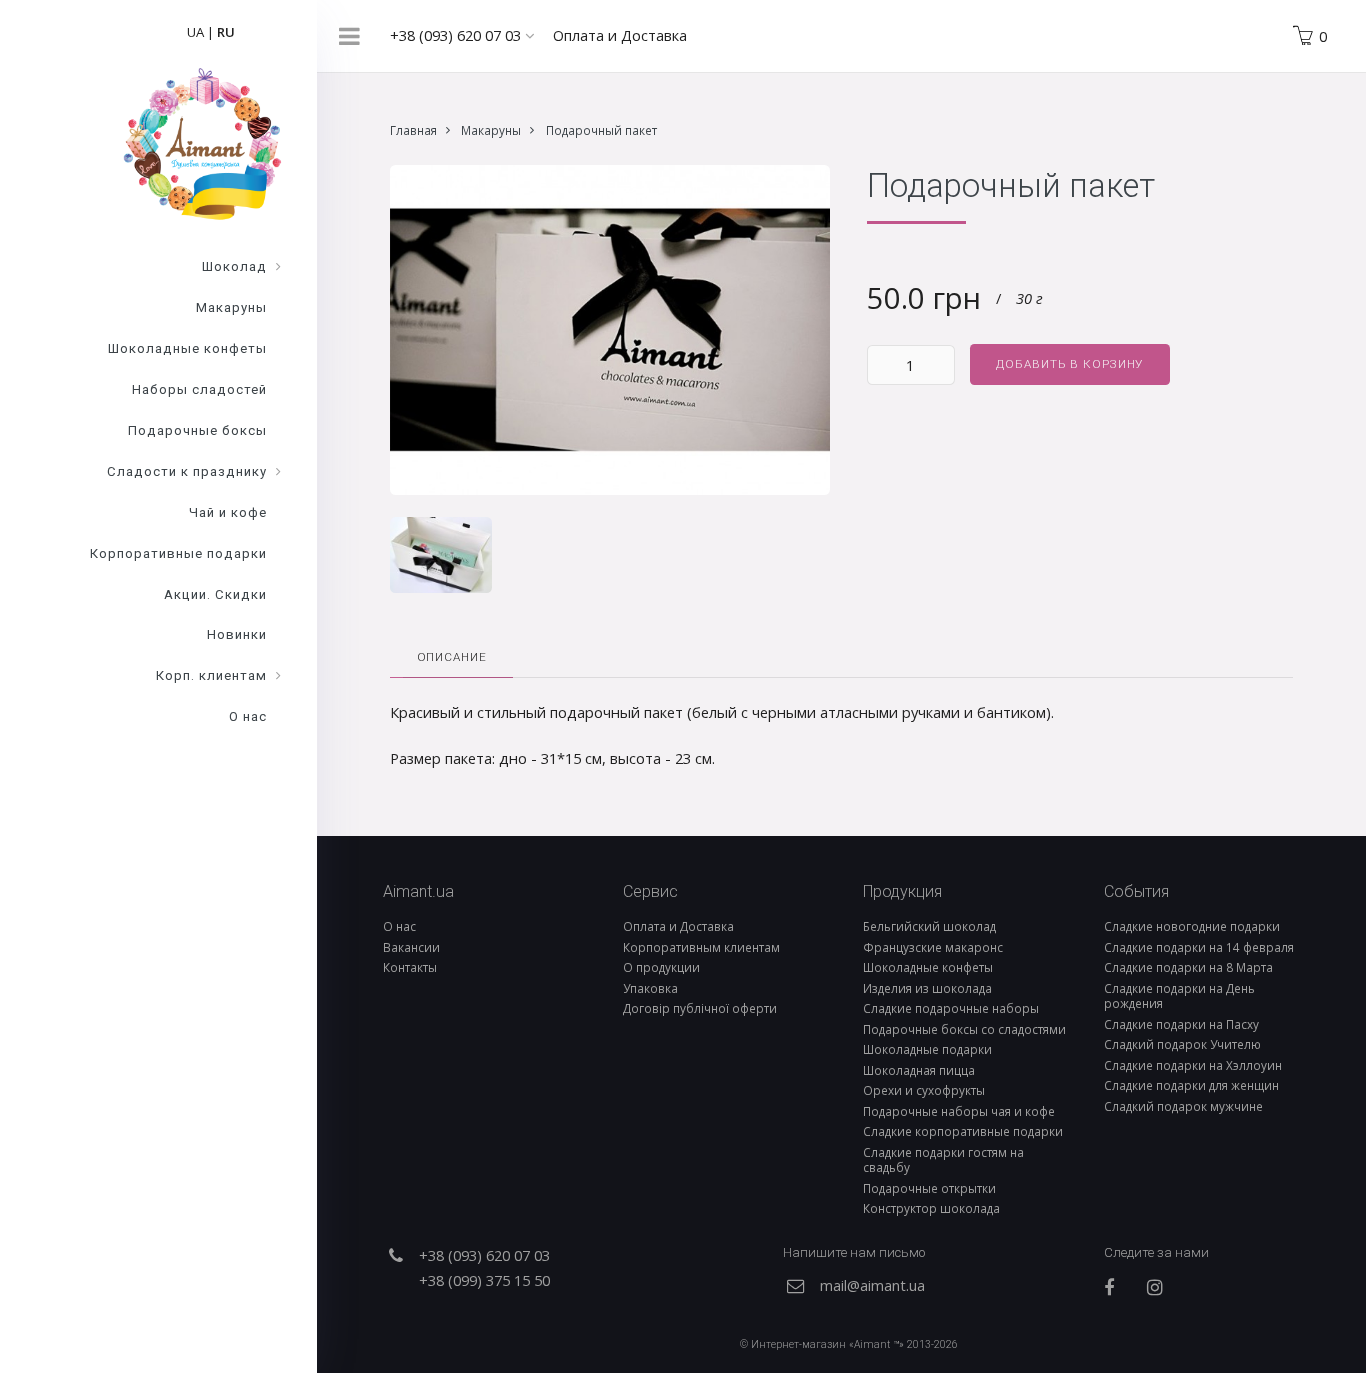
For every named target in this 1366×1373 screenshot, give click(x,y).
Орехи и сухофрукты (924, 1090)
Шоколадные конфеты (928, 967)
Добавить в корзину (1069, 364)
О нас (399, 926)
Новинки (237, 634)
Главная (413, 130)
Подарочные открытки (929, 1188)
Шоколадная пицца (919, 1070)
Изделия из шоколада (927, 988)
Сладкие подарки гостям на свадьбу (943, 1159)
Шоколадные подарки (927, 1049)
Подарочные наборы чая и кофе (959, 1111)
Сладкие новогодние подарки (1192, 926)
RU (226, 32)
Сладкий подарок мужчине (1183, 1106)
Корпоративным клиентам (701, 947)
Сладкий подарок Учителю (1182, 1044)
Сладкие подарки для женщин (1191, 1085)
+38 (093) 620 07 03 (457, 35)
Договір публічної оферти (700, 1008)
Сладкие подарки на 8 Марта (1188, 967)
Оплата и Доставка (620, 35)
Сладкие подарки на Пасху (1181, 1024)
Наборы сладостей (199, 389)
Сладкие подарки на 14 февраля (1199, 947)
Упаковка (650, 988)
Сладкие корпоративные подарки (963, 1131)
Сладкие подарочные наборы (951, 1008)
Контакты (410, 967)
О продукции (661, 967)
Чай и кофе (228, 512)
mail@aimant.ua (872, 1285)
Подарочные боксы (197, 430)
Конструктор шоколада (931, 1208)
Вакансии (411, 947)
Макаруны (491, 130)
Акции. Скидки (215, 594)
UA (195, 32)
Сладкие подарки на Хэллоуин (1193, 1065)
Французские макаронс (933, 947)
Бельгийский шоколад (929, 926)
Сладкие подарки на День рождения (1179, 995)
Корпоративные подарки (178, 553)
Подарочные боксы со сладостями (964, 1029)
